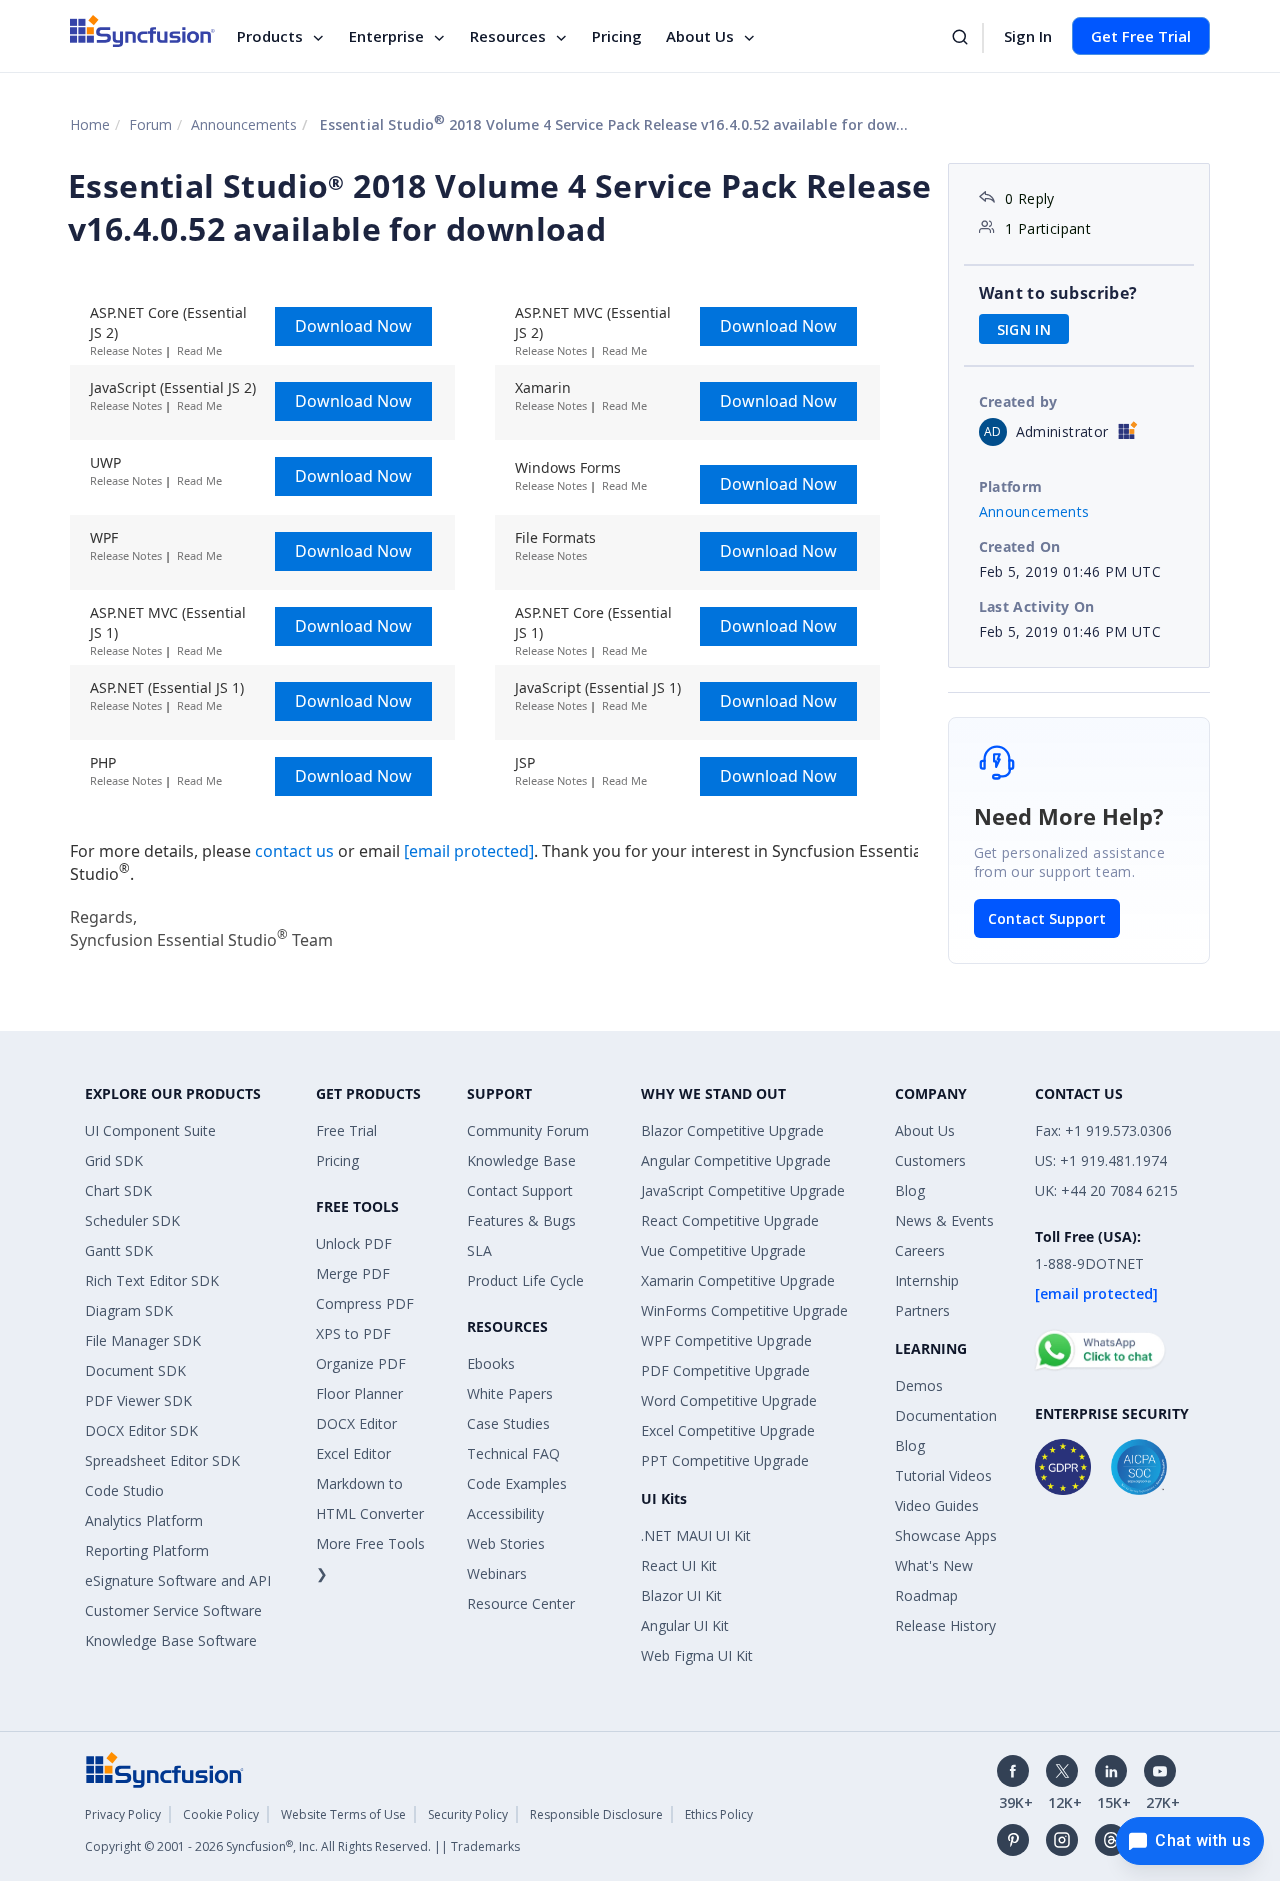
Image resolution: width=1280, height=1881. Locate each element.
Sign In (1028, 36)
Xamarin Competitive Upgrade (738, 1280)
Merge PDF (353, 1273)
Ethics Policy (719, 1814)
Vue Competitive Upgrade (723, 1250)
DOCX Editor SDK (141, 1430)
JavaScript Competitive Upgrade (743, 1190)
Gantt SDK (119, 1250)
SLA (479, 1250)
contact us (296, 851)
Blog (910, 1190)
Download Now (353, 326)
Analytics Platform (144, 1520)
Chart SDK (118, 1190)
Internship (927, 1280)
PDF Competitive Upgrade (725, 1370)
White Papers (510, 1393)
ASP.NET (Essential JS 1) (167, 687)
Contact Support (1047, 918)
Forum (150, 124)
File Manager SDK (143, 1340)
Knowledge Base (521, 1160)
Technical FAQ (513, 1453)
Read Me (199, 350)
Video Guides (937, 1505)
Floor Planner (359, 1393)
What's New (934, 1565)
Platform (1011, 486)
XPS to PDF (353, 1333)
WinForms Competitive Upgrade (744, 1310)
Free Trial (346, 1130)
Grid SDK (114, 1160)
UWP (105, 462)
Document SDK (135, 1370)
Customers (930, 1160)
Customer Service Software (173, 1610)
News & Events (944, 1220)
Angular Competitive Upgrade (736, 1160)
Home (90, 124)
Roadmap (926, 1595)
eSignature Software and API (178, 1580)
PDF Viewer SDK (138, 1400)
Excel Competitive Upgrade (728, 1430)
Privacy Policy (123, 1814)
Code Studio (124, 1490)
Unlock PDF (354, 1243)
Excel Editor (353, 1453)
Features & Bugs (521, 1220)
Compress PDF (365, 1303)
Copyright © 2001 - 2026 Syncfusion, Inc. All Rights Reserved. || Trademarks (302, 1846)
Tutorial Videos (943, 1475)
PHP (103, 762)
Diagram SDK (129, 1310)
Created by (1018, 401)
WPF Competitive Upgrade (726, 1340)
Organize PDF (361, 1363)
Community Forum (528, 1130)
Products (270, 36)
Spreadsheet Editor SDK (162, 1460)
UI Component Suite (150, 1130)
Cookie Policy (221, 1814)
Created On (1020, 546)
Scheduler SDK (132, 1220)
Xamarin (543, 387)
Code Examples (517, 1483)
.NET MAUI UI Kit (696, 1535)
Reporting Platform (147, 1550)
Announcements (244, 124)
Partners (922, 1310)
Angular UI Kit (685, 1625)
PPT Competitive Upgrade (725, 1460)
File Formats (555, 537)
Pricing (617, 36)
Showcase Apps (946, 1535)
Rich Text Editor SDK (152, 1280)
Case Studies (508, 1423)
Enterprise (386, 36)
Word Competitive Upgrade (729, 1400)
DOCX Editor (356, 1423)
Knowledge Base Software (171, 1640)
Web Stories (506, 1543)
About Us (700, 36)
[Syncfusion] (165, 1768)
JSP (525, 762)
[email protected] (469, 851)
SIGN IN (1024, 329)
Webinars (497, 1573)
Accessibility (505, 1513)
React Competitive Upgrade (730, 1220)
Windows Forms (568, 467)
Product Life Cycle (525, 1280)
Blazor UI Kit (681, 1595)
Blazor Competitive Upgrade (732, 1130)
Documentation (946, 1415)
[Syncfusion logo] (142, 31)
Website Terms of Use (343, 1814)
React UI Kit (679, 1565)
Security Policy (468, 1814)
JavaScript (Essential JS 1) (598, 687)
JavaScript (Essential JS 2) (173, 387)
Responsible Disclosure (596, 1814)
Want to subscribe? (1058, 293)
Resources (508, 36)
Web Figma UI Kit (697, 1655)
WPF (104, 537)
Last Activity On (1037, 606)
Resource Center (521, 1603)
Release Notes (126, 350)
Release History (945, 1625)
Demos (919, 1385)
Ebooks (491, 1363)
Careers (920, 1250)
